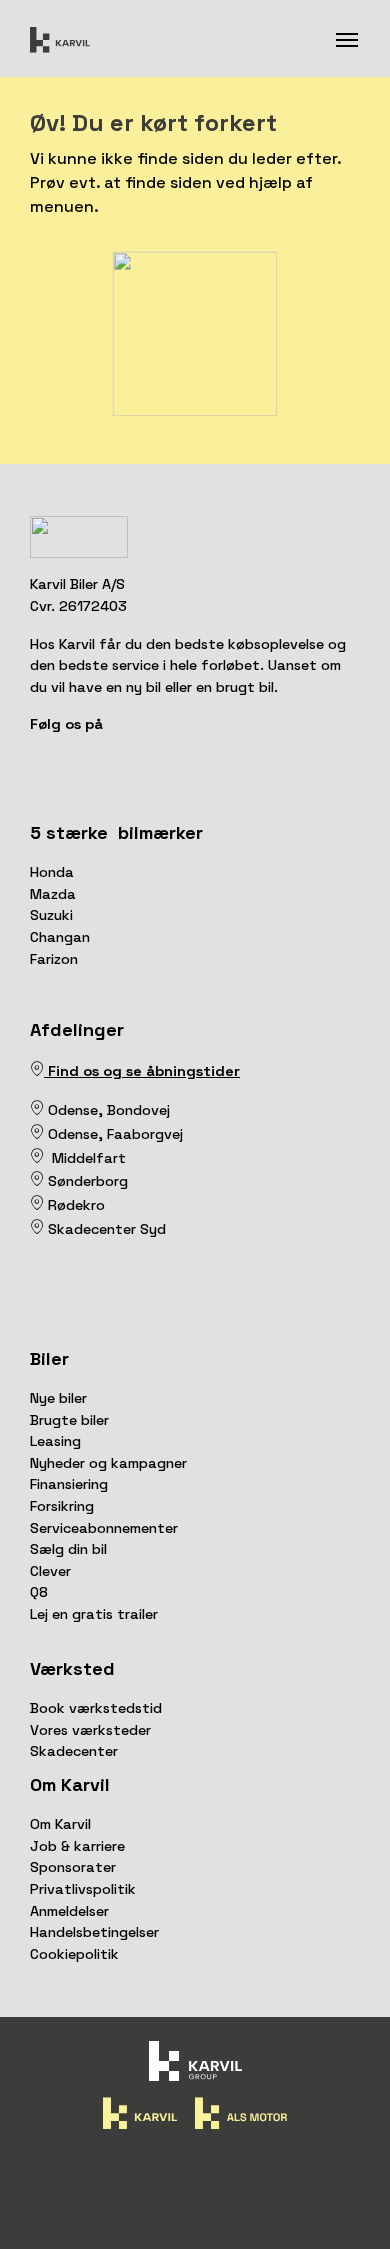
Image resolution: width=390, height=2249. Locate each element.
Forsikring (62, 1506)
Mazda (53, 894)
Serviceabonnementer (104, 1528)
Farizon (54, 959)
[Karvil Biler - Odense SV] (46, 1110)
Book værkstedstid (96, 1708)
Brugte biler (69, 1420)
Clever (50, 1571)
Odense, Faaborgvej (113, 1134)
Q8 (39, 1592)
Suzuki (51, 915)
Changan (60, 937)
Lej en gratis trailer (94, 1614)
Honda (52, 872)
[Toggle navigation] (347, 38)
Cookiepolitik (74, 1954)
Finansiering (69, 1484)
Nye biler (58, 1398)
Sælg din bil (68, 1549)
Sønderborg (86, 1181)
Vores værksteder (90, 1730)
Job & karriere (77, 1846)
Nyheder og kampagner (108, 1463)
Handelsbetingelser (94, 1932)
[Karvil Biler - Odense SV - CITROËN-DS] (37, 1110)
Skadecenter (74, 1751)
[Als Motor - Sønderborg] (37, 1181)
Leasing (55, 1441)
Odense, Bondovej (111, 1110)
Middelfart (85, 1158)
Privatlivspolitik (83, 1889)
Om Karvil (60, 1824)
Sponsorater (73, 1867)
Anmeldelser (69, 1911)
